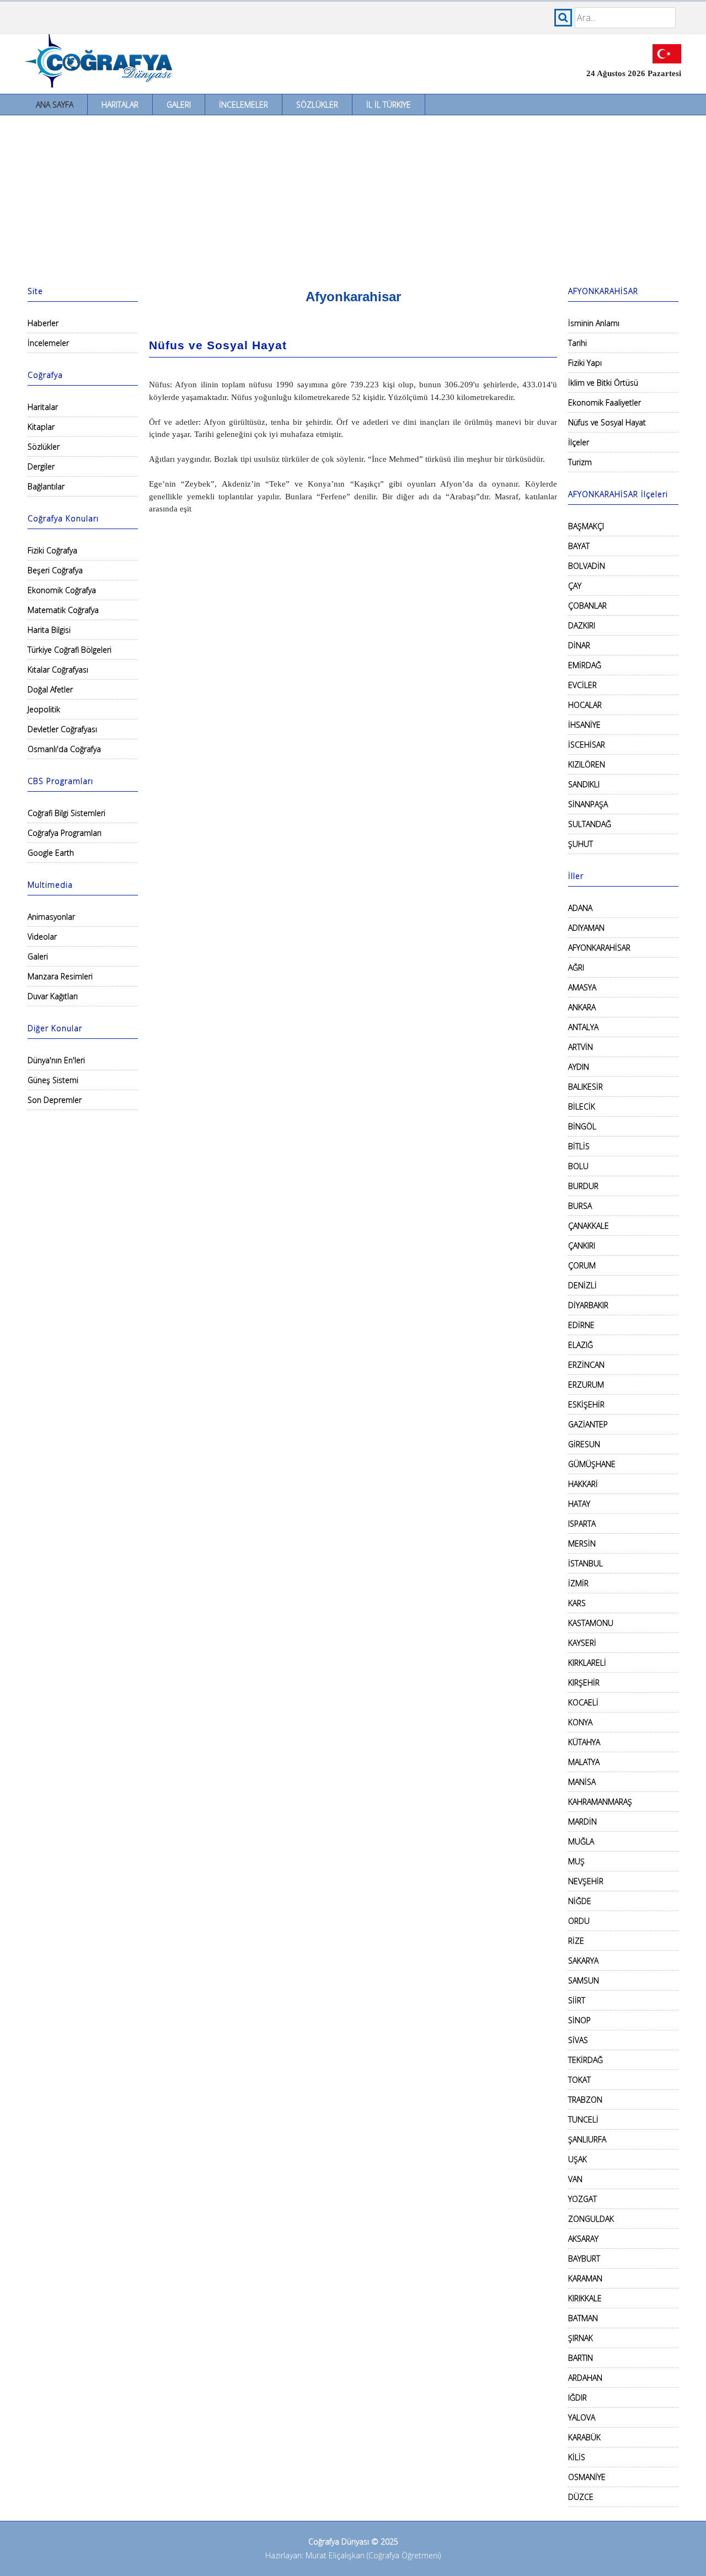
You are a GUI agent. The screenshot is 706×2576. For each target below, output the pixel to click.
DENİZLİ (582, 1285)
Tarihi (577, 343)
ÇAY (575, 586)
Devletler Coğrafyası (62, 729)
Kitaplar (41, 427)
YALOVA (582, 2417)
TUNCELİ (583, 2119)
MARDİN (582, 1822)
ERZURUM (586, 1385)
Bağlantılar (46, 486)
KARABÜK (584, 2437)
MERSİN (582, 1543)
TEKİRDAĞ (585, 2060)
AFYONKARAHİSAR (599, 948)
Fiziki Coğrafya (52, 550)
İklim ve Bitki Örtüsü (603, 383)
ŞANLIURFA (587, 2139)
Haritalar (120, 105)
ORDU (579, 1921)
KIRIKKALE (585, 2298)
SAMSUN (584, 1980)
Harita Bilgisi (49, 630)
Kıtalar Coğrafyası (58, 670)
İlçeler (579, 442)
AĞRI (576, 967)
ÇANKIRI (582, 1246)
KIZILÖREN (587, 764)
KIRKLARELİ (587, 1663)
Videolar (42, 937)
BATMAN (583, 2318)
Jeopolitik (44, 709)
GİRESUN (584, 1444)
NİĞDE (580, 1901)
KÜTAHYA (584, 1742)
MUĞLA (581, 1841)
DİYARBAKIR (588, 1305)
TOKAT (579, 2080)
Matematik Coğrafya (63, 610)
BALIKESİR (585, 1087)
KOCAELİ (583, 1702)
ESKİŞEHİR (586, 1404)
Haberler (43, 323)
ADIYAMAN (586, 928)
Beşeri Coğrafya (55, 570)
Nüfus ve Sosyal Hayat (607, 422)
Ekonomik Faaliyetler (605, 402)
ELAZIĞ (581, 1345)
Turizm (580, 462)
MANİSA (582, 1782)
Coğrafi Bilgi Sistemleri (66, 813)
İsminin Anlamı (594, 323)
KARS (577, 1603)
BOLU (578, 1166)
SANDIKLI (584, 784)
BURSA (580, 1206)
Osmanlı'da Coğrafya (64, 749)
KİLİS (577, 2457)
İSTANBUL (585, 1563)
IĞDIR (577, 2398)
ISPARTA (582, 1524)
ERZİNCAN (586, 1365)
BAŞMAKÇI (586, 526)
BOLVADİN (587, 566)
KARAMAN (585, 2278)
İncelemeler (244, 105)
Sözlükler (317, 105)
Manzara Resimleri (60, 976)
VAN (575, 2179)
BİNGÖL (582, 1126)
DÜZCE (581, 2497)
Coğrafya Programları (65, 833)
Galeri (179, 105)
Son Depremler (55, 1100)
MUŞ (576, 1861)
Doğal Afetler (50, 689)
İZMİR (578, 1583)
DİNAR (579, 645)
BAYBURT (584, 2258)
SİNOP (579, 2020)
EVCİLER (582, 685)
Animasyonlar (51, 917)
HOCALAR (585, 705)
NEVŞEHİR (586, 1881)
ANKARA (582, 1007)
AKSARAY (583, 2239)
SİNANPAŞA (588, 804)
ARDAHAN (585, 2378)
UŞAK (577, 2159)
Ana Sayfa (55, 105)
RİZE (576, 1941)
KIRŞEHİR (584, 1682)
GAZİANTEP (588, 1424)
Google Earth (51, 853)
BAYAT (579, 546)
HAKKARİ (583, 1484)
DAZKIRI (582, 625)
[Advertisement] (353, 198)
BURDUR (583, 1186)
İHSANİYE (584, 725)
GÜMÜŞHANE (592, 1464)
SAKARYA (583, 1961)
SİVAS (578, 2040)
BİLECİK (582, 1106)
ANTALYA (583, 1027)
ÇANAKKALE (589, 1226)
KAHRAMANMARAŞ (600, 1802)
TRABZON (585, 2100)
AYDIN (579, 1067)
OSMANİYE (587, 2477)
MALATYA (584, 1762)
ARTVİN (581, 1047)
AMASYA (582, 987)
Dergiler (41, 466)
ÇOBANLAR (587, 606)
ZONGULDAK (591, 2219)
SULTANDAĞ (590, 824)
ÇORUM (582, 1265)
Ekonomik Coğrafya (62, 590)
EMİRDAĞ (585, 665)
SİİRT (577, 2000)
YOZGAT (582, 2199)
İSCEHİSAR (587, 745)
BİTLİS (579, 1146)
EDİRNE (581, 1325)
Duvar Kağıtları (53, 996)
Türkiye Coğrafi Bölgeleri (69, 650)
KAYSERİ (582, 1643)
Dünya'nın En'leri (56, 1060)
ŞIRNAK (581, 2338)
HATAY (579, 1504)
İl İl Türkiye (389, 105)
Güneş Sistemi (53, 1080)
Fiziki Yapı (585, 363)
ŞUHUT (581, 844)
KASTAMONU (591, 1623)
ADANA (580, 908)
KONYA (580, 1722)
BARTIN (581, 2358)
